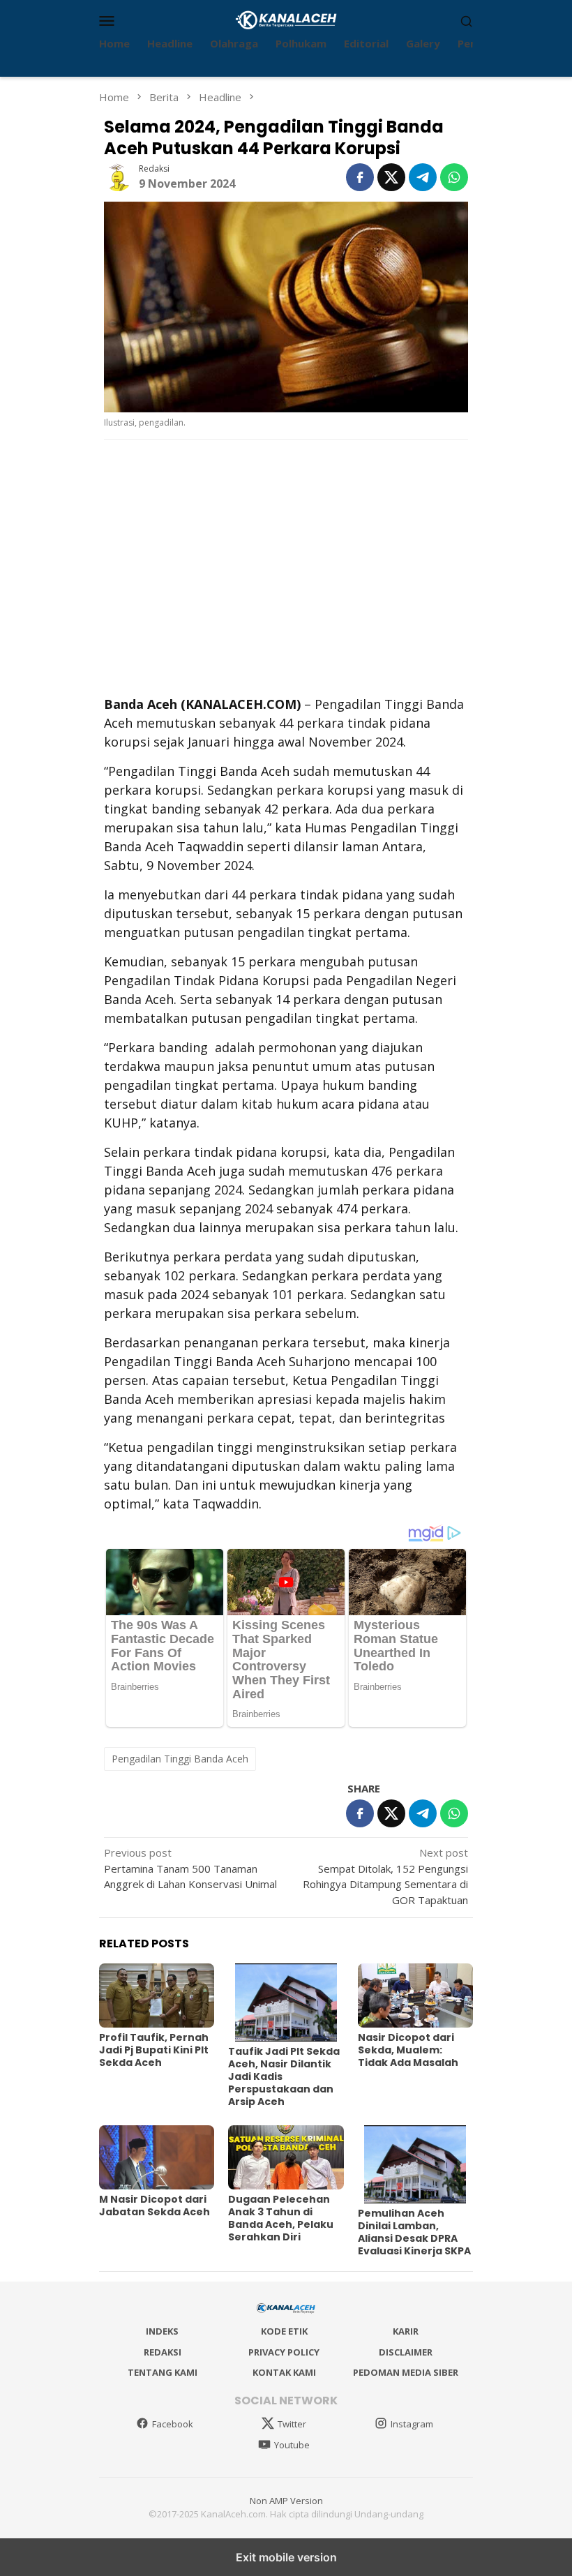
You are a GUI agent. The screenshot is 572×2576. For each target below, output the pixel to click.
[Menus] (107, 20)
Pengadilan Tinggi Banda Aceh (180, 1759)
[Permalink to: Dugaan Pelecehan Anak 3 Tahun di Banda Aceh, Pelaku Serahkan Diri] (286, 2158)
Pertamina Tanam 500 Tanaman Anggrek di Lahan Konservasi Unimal (190, 1868)
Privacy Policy (284, 2352)
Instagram (412, 2424)
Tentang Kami (163, 2372)
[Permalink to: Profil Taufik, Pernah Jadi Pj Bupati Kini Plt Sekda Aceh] (157, 1996)
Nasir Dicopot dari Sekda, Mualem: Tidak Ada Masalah (408, 2050)
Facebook (173, 2424)
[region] (286, 566)
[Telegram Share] (423, 177)
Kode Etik (284, 2331)
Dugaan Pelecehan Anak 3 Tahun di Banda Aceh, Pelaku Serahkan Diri (281, 2218)
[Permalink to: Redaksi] (118, 176)
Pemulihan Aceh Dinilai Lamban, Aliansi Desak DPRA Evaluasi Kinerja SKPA (414, 2232)
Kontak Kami (284, 2372)
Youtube (292, 2445)
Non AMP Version (286, 2501)
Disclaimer (406, 2352)
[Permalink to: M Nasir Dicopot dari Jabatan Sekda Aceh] (157, 2158)
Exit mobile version (286, 2557)
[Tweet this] (391, 177)
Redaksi (163, 2352)
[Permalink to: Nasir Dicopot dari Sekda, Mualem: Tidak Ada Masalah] (415, 1996)
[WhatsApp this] (454, 177)
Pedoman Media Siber (406, 2372)
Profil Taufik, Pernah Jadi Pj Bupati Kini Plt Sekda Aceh (154, 2050)
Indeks (162, 2331)
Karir (406, 2331)
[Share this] (360, 177)
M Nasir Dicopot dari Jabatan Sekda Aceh (155, 2206)
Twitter (292, 2424)
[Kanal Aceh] (286, 19)
